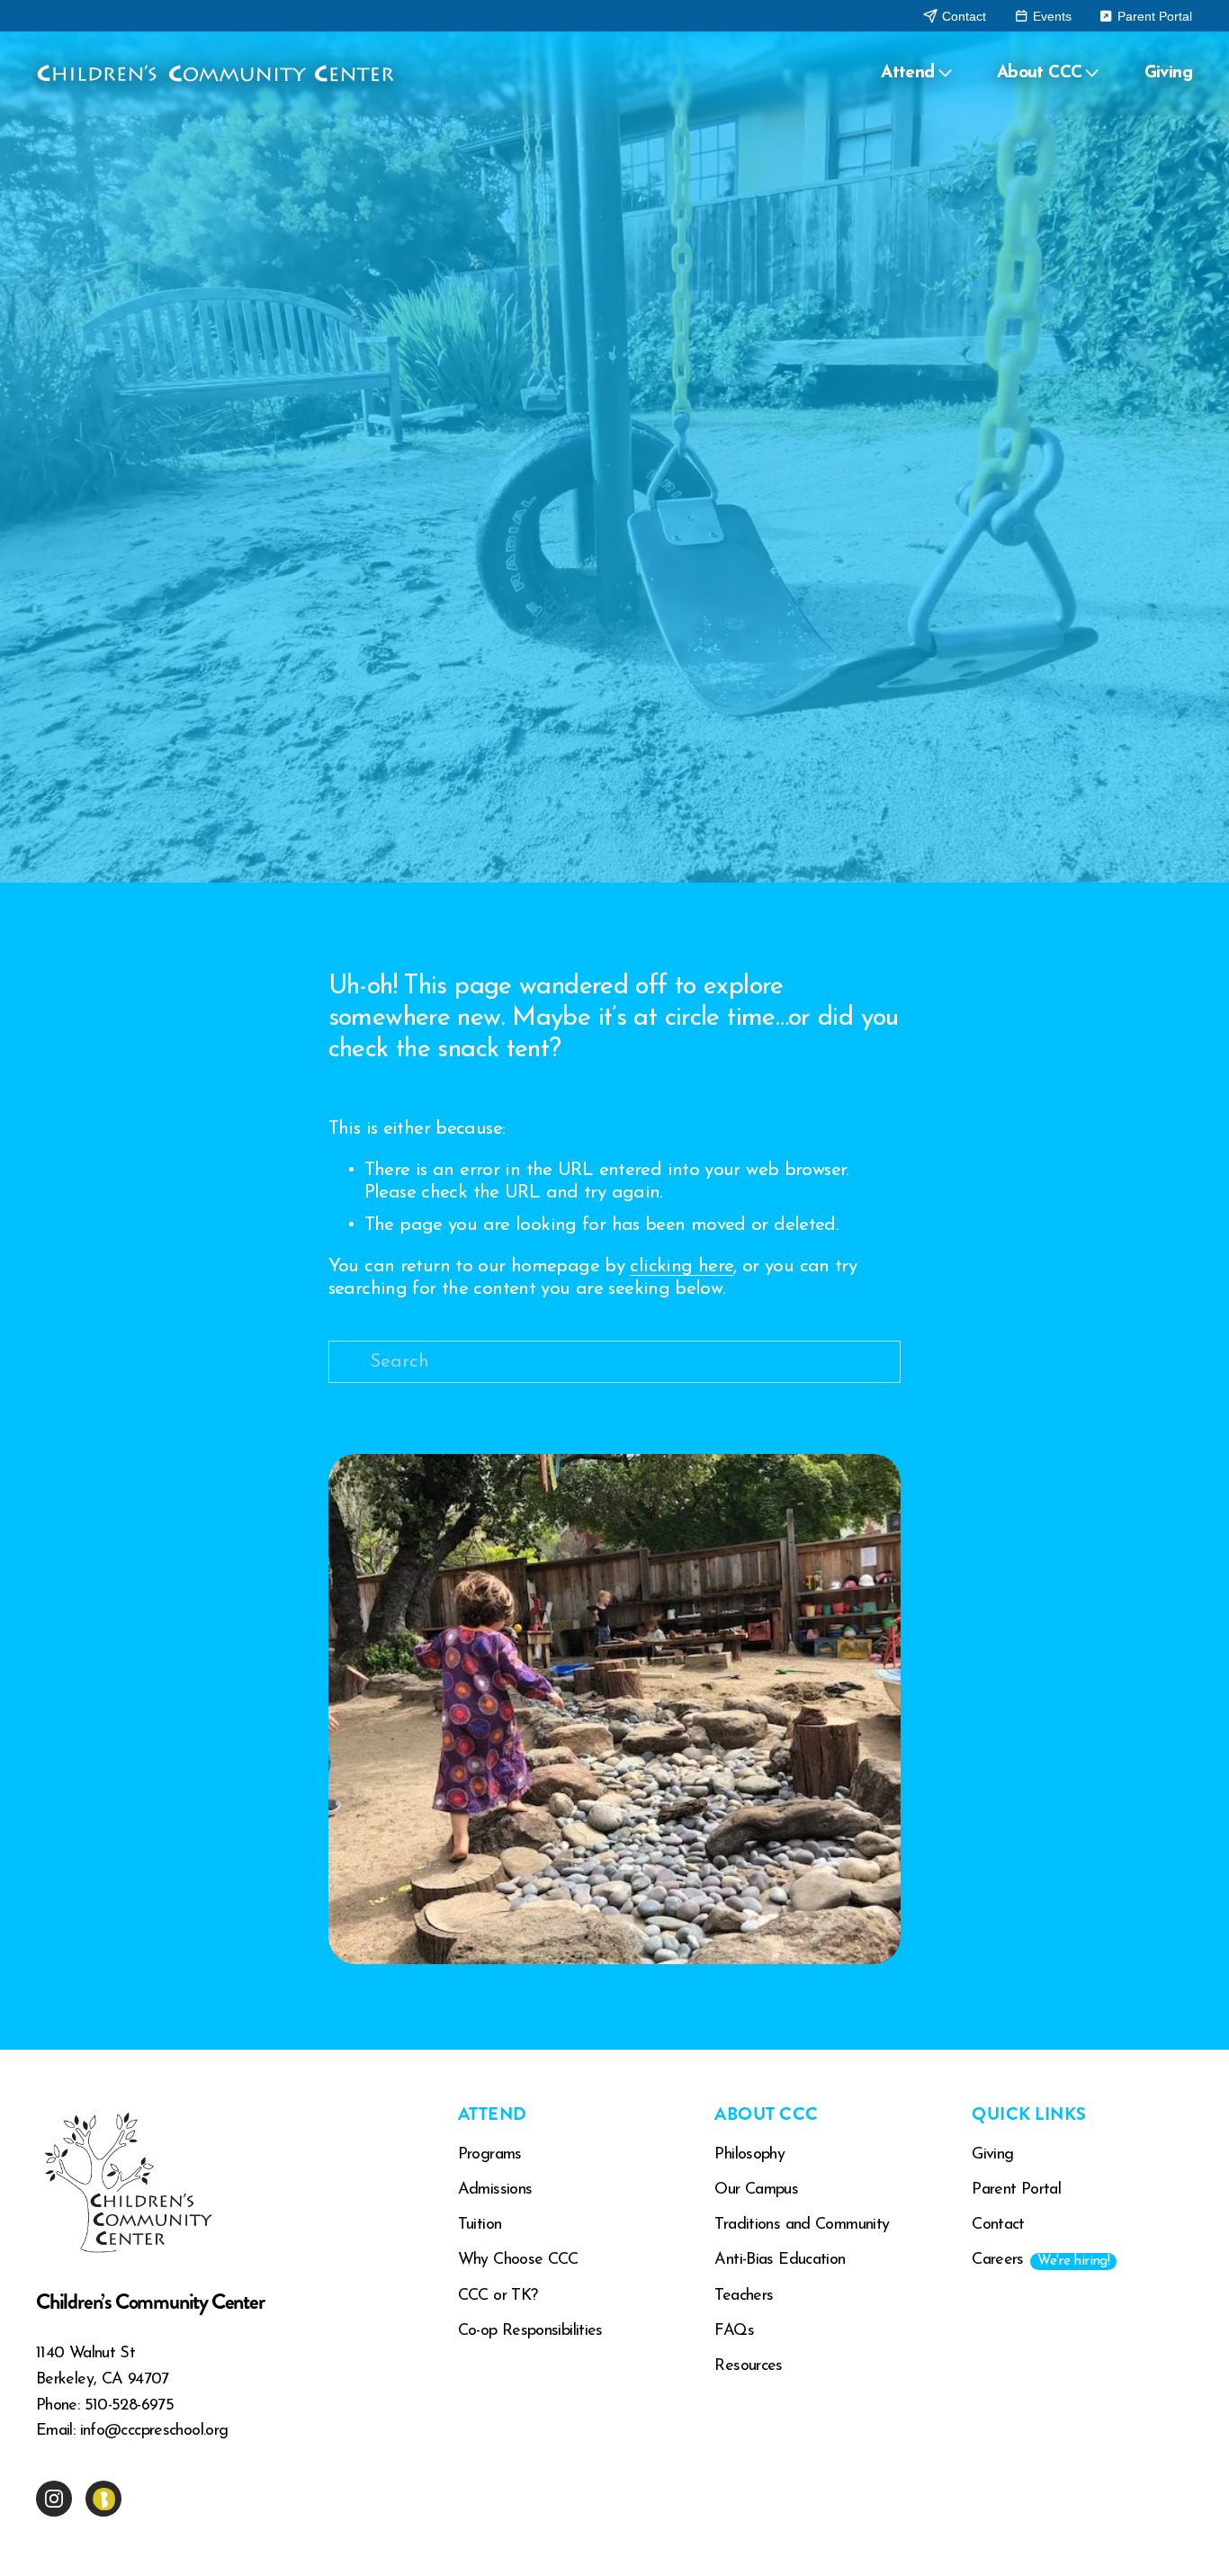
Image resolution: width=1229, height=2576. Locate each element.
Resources (748, 2366)
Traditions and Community (802, 2225)
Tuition (480, 2225)
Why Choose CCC (518, 2260)
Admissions (495, 2190)
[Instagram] (54, 2499)
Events (1050, 16)
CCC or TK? (498, 2296)
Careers (1041, 2260)
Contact (962, 16)
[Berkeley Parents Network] (103, 2499)
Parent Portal (1153, 16)
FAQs (734, 2331)
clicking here (682, 1266)
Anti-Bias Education (780, 2260)
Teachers (744, 2296)
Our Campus (756, 2190)
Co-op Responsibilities (530, 2331)
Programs (490, 2155)
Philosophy (749, 2155)
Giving (1169, 73)
